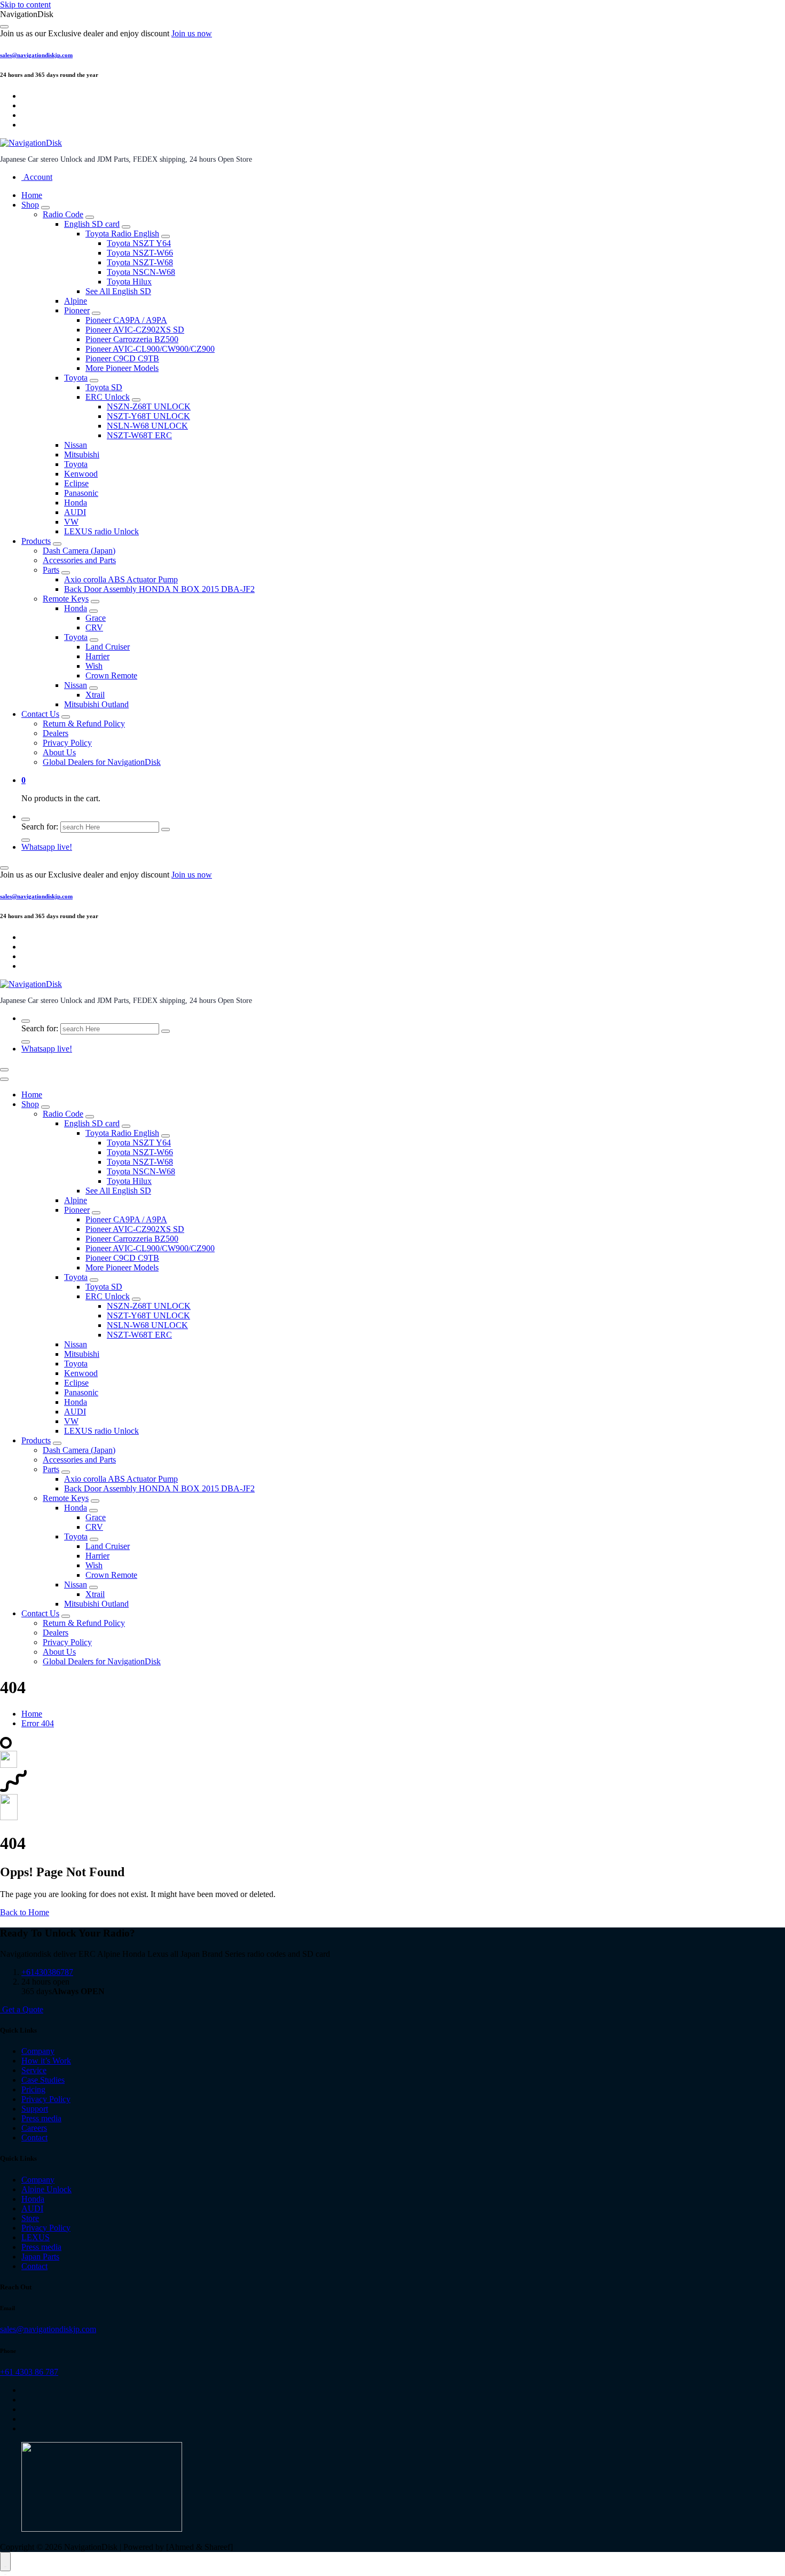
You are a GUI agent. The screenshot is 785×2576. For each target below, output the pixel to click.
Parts (51, 570)
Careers (34, 2128)
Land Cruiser (108, 647)
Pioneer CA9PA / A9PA (126, 320)
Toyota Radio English (122, 234)
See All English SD (118, 291)
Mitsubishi (82, 455)
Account (37, 177)
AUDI (75, 512)
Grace (96, 618)
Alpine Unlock (46, 2189)
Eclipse (76, 483)
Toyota (76, 378)
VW (71, 522)
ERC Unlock (108, 397)
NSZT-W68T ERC (139, 435)
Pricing (33, 2089)
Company (38, 2051)
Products (36, 541)
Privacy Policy (67, 743)
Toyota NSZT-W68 (140, 262)
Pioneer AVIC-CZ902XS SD (135, 330)
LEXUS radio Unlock (101, 531)
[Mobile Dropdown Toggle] (45, 208)
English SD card (92, 224)
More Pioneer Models (122, 368)
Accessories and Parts (79, 560)
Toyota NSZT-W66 (140, 253)
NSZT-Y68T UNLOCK (148, 416)
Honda (76, 503)
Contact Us (40, 714)
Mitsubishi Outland (96, 704)
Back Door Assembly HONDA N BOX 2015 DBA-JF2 (159, 589)
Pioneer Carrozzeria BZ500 (132, 339)
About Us (59, 752)
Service (34, 2070)
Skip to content (25, 5)
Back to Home (25, 1912)
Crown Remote (111, 675)
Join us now (192, 33)
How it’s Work (46, 2061)
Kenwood (81, 474)
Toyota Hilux (129, 282)
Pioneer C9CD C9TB (122, 358)
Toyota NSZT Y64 (139, 243)
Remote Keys (66, 599)
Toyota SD (104, 387)
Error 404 (38, 1723)
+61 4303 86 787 (29, 2372)
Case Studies (43, 2080)
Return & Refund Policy (84, 724)
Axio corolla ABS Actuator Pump (121, 579)
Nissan (76, 445)
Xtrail (95, 695)
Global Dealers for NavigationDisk (102, 762)
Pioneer (77, 310)
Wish (94, 666)
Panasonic (81, 493)
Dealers (56, 733)
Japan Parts (40, 2257)
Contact (34, 2138)
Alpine (76, 301)
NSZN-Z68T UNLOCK (149, 406)
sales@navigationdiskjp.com (36, 55)
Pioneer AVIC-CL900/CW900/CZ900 (150, 349)
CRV (94, 627)
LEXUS (36, 2237)
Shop (30, 205)
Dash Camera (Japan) (79, 551)
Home (32, 195)
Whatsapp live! (47, 847)
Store (30, 2218)
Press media (41, 2118)
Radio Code (63, 214)
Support (35, 2109)
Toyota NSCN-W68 (141, 272)
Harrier (97, 656)
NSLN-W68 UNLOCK (147, 426)
